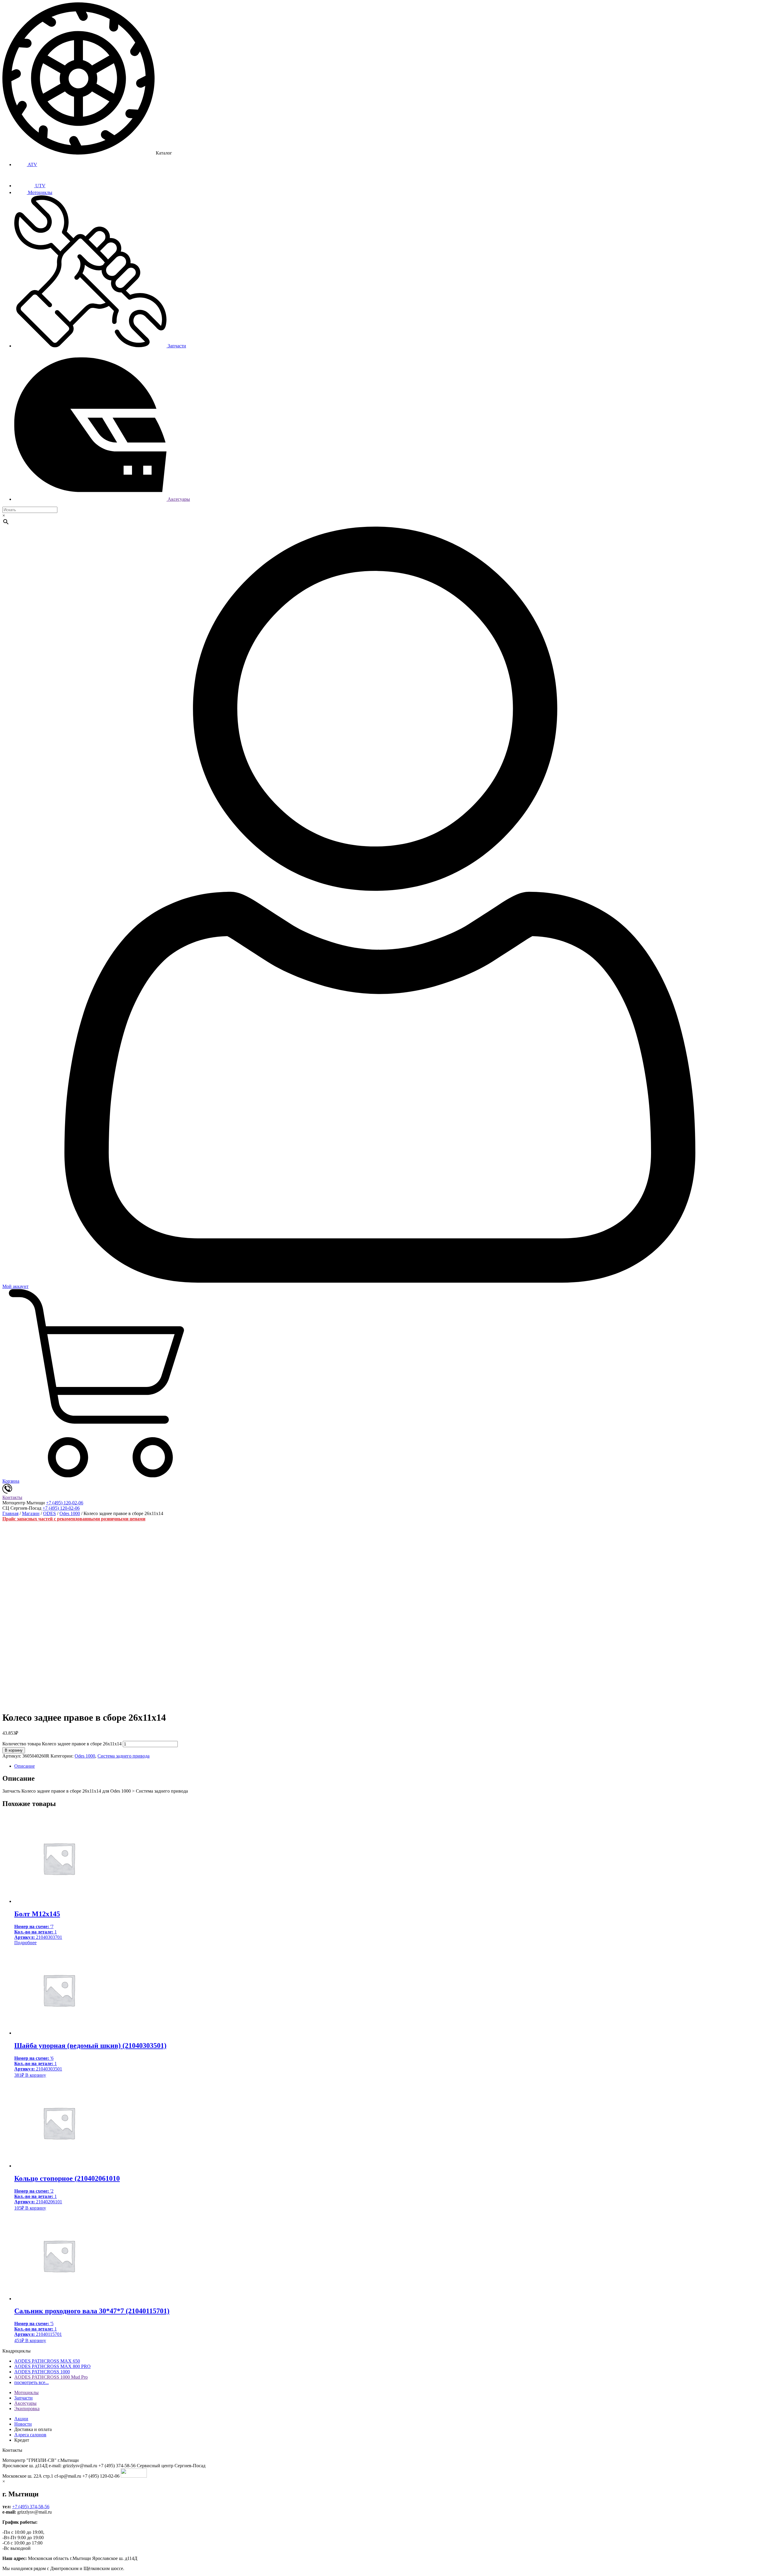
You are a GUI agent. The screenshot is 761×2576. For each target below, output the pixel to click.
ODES (49, 1513)
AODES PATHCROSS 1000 (42, 2372)
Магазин (31, 1513)
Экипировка (27, 2409)
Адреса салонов (30, 2435)
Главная (10, 1513)
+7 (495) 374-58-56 (31, 2507)
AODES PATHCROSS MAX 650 (47, 2361)
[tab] (386, 1766)
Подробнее (25, 1943)
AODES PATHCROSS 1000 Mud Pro (51, 2377)
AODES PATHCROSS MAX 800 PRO (52, 2366)
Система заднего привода (124, 1756)
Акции (21, 2419)
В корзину (14, 1750)
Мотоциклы (40, 192)
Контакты (12, 1497)
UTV (40, 186)
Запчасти (176, 346)
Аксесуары (178, 499)
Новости (23, 2424)
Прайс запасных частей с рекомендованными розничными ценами (74, 1519)
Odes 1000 (70, 1513)
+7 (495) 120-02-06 (65, 1503)
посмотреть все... (32, 2382)
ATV (32, 164)
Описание (25, 1766)
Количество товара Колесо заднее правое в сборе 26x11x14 (62, 1744)
